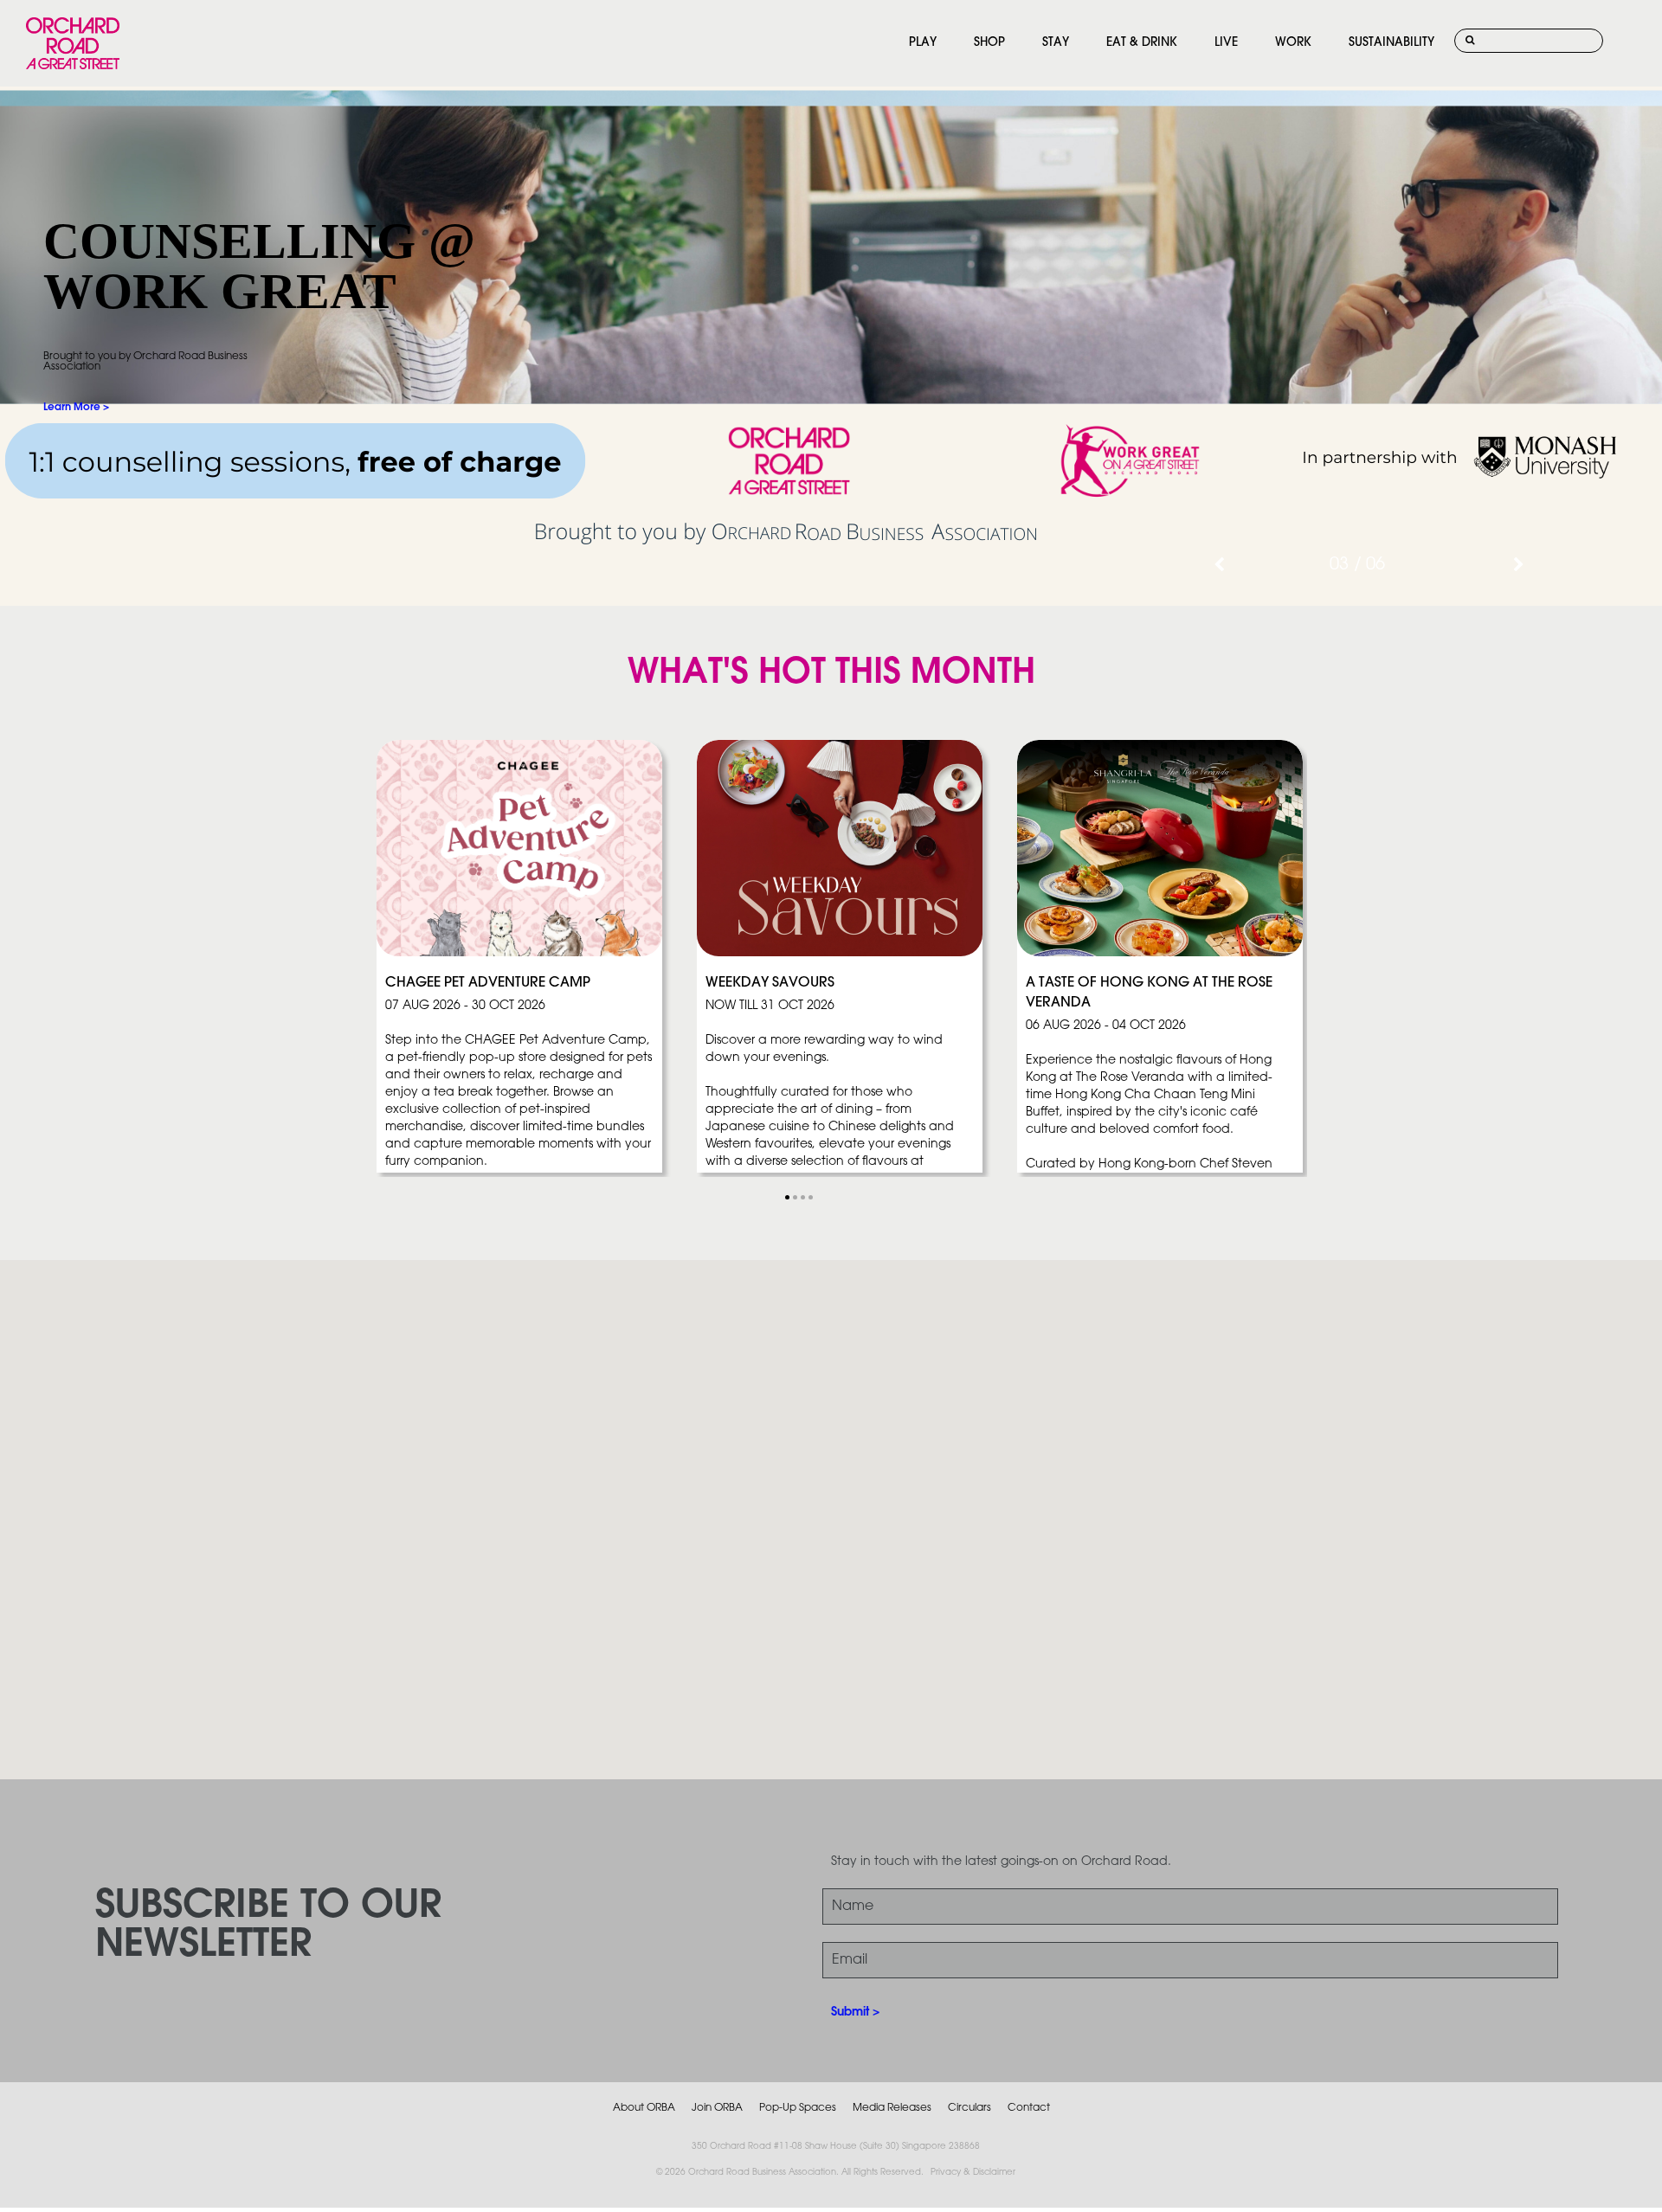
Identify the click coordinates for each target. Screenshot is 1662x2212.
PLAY (923, 43)
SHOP (989, 43)
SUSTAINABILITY (1391, 43)
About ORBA (644, 2108)
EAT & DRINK (1142, 43)
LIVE (1226, 43)
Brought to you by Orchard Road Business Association (145, 361)
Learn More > (76, 407)
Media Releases (892, 2108)
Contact (1029, 2108)
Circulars (969, 2108)
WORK (1293, 43)
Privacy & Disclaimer (973, 2173)
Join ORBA (717, 2108)
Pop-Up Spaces (798, 2108)
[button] (787, 1197)
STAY (1056, 43)
